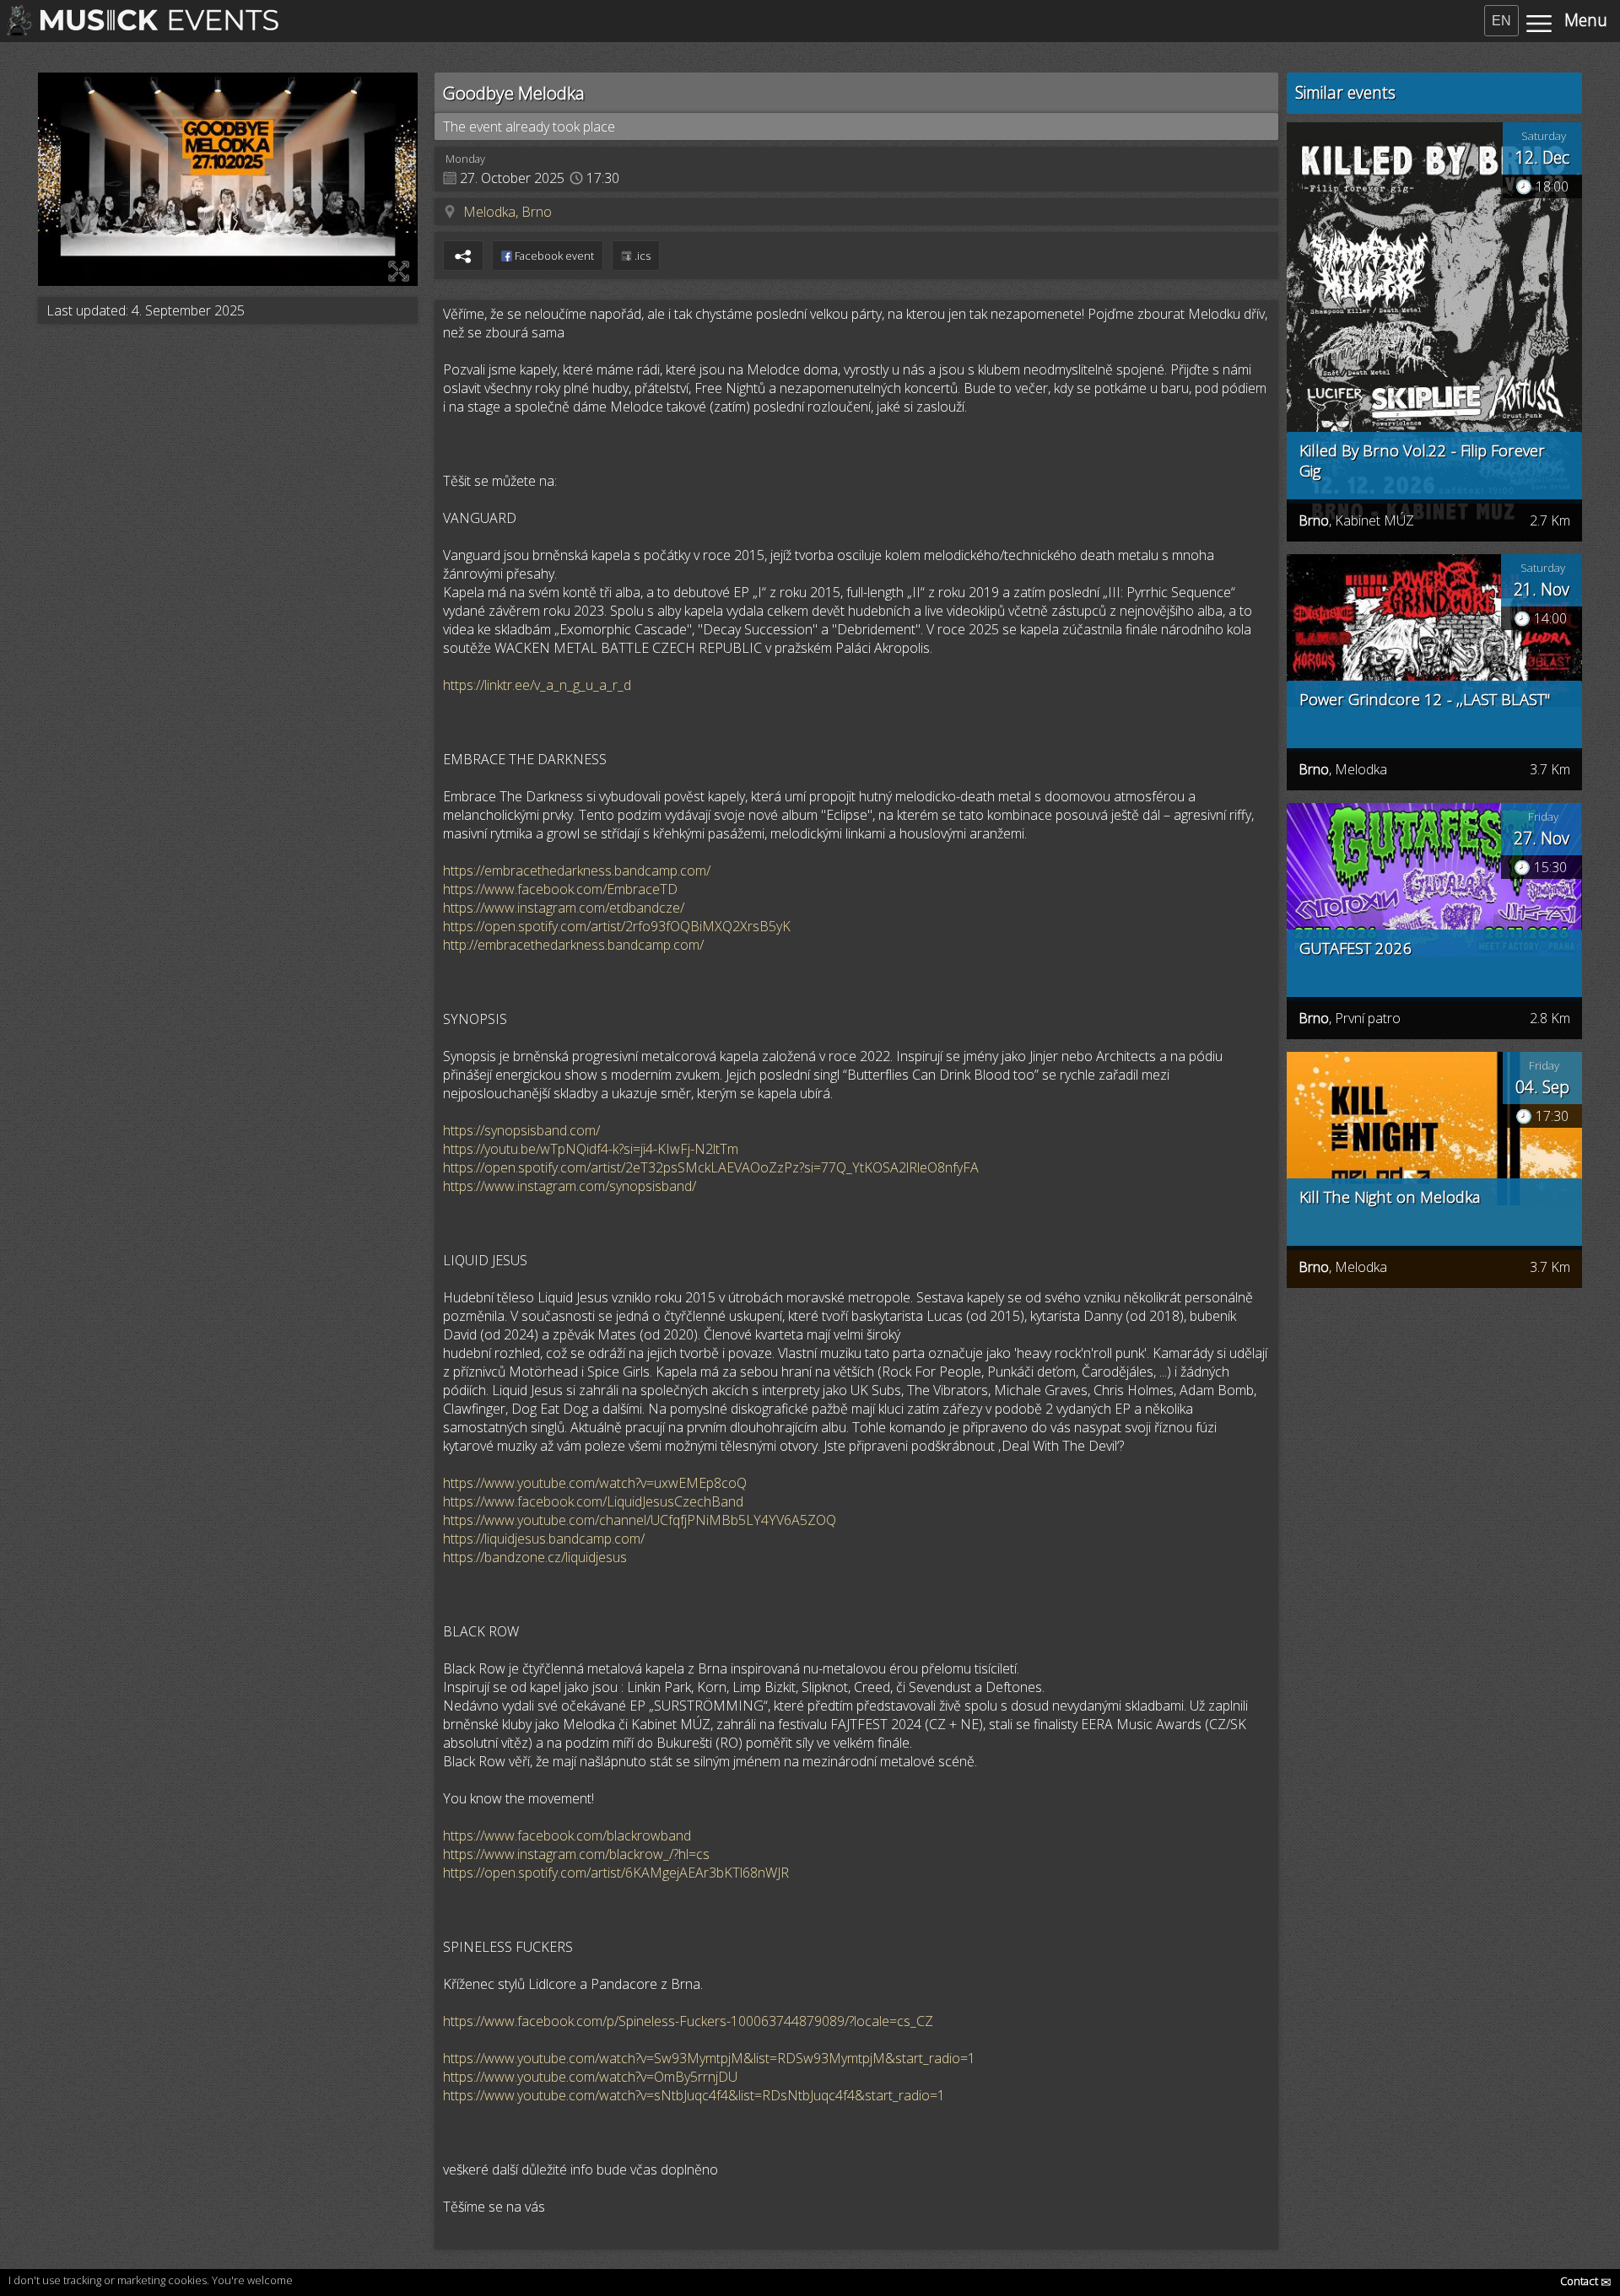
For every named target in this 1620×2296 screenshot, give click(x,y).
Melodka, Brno (508, 212)
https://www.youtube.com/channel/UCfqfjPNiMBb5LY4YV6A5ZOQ (640, 1520)
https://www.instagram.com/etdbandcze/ (564, 908)
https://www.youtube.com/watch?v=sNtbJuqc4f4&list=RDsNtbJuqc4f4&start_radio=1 (694, 2095)
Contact (1586, 2281)
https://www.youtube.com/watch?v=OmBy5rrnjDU (590, 2077)
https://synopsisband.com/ (521, 1130)
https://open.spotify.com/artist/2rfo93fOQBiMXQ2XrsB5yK (617, 926)
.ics (641, 256)
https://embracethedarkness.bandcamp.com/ (577, 870)
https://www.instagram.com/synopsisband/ (570, 1186)
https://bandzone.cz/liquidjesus (535, 1557)
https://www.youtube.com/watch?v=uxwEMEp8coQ (595, 1483)
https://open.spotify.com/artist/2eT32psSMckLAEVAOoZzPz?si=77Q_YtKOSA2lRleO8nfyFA (711, 1167)
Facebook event (553, 256)
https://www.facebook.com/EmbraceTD (560, 889)
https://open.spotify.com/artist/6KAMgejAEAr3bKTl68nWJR (616, 1873)
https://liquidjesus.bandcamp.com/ (544, 1539)
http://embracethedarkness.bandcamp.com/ (573, 945)
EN (1501, 21)
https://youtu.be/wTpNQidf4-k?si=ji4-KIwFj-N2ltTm (591, 1149)
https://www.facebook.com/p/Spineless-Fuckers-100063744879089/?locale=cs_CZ (688, 2021)
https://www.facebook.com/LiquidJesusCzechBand (593, 1501)
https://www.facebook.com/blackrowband (567, 1835)
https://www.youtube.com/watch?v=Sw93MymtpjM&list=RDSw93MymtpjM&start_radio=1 (709, 2058)
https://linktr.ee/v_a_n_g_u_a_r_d (537, 685)
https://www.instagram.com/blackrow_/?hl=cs (576, 1854)
